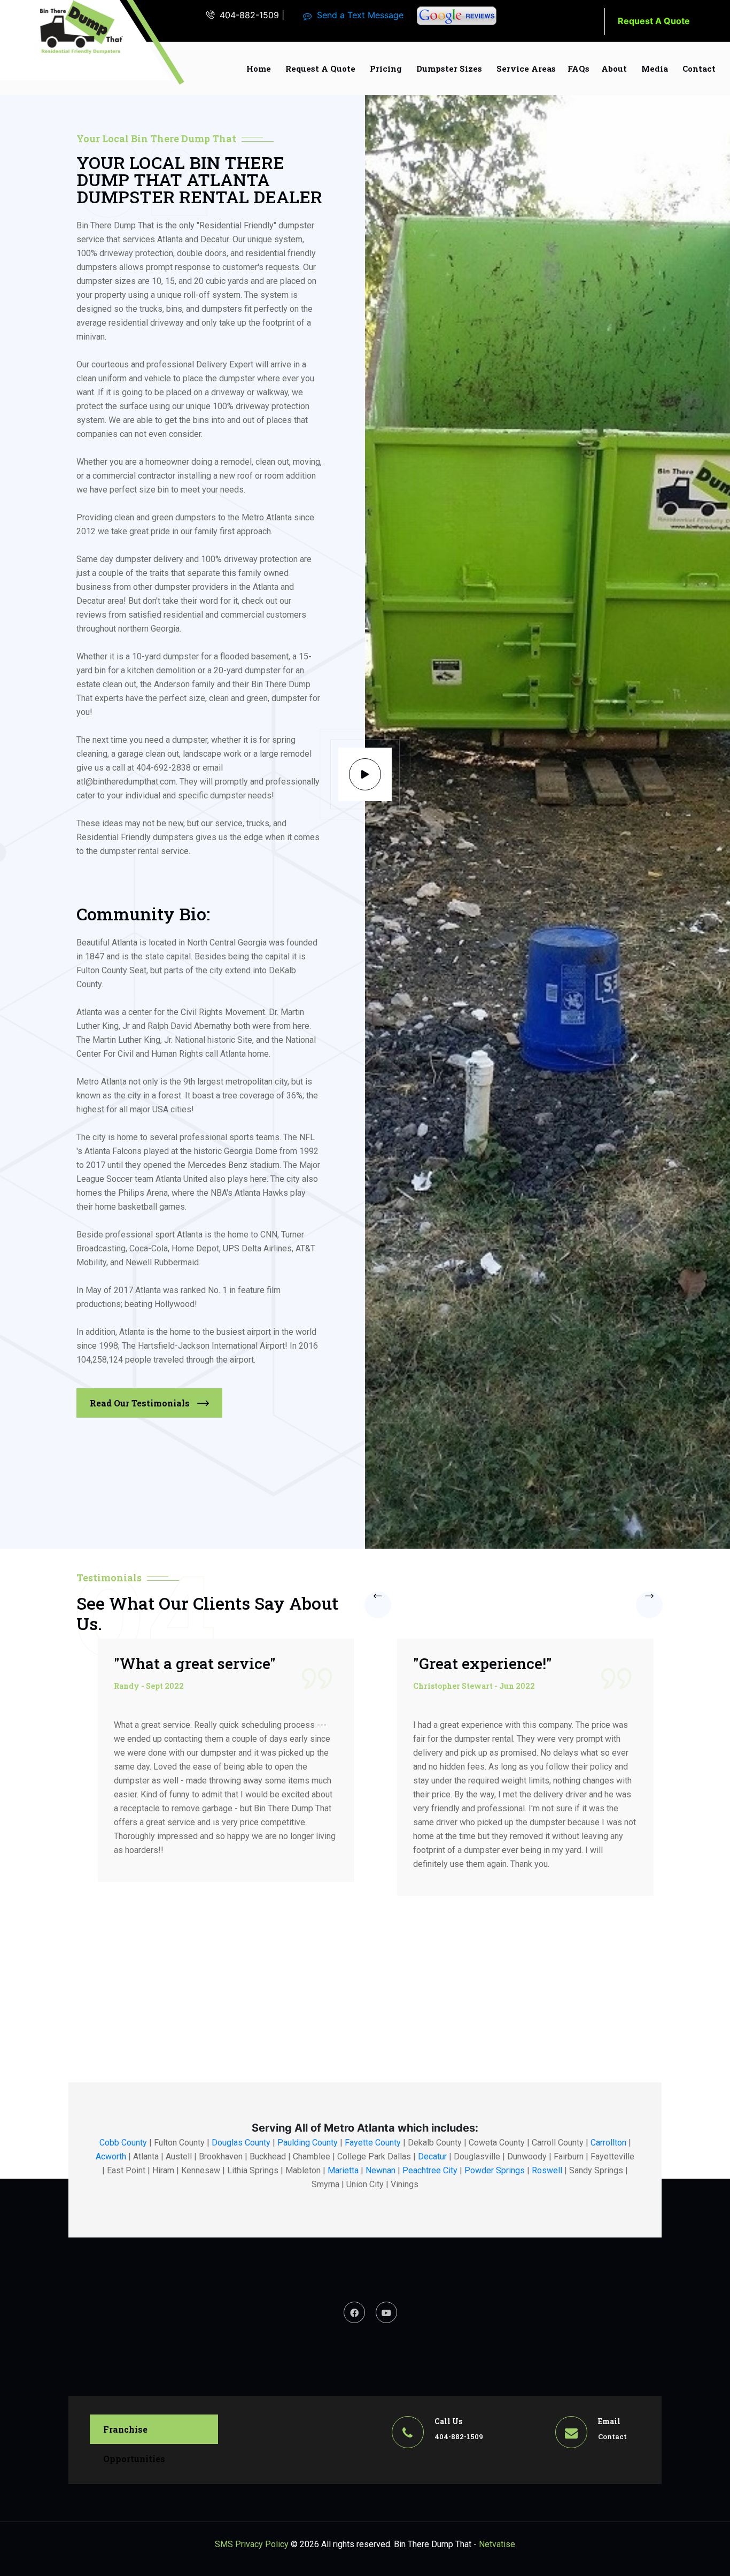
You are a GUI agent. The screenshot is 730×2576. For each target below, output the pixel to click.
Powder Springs (495, 2170)
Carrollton (608, 2143)
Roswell (547, 2170)
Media (655, 68)
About (614, 68)
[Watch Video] (365, 774)
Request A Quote (654, 21)
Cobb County (123, 2143)
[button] (378, 1604)
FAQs (578, 68)
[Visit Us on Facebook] (354, 2312)
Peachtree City (430, 2170)
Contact (699, 68)
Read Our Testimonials (141, 1403)
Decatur (432, 2156)
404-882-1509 (249, 15)
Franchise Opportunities (134, 2434)
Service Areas (526, 68)
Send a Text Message (360, 15)
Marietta (343, 2170)
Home (259, 68)
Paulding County (308, 2143)
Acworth (111, 2156)
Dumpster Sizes (449, 68)
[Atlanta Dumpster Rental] (81, 28)
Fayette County (373, 2143)
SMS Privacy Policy (252, 2544)
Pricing (386, 68)
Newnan (380, 2170)
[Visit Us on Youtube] (386, 2312)
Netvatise (497, 2544)
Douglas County (241, 2143)
